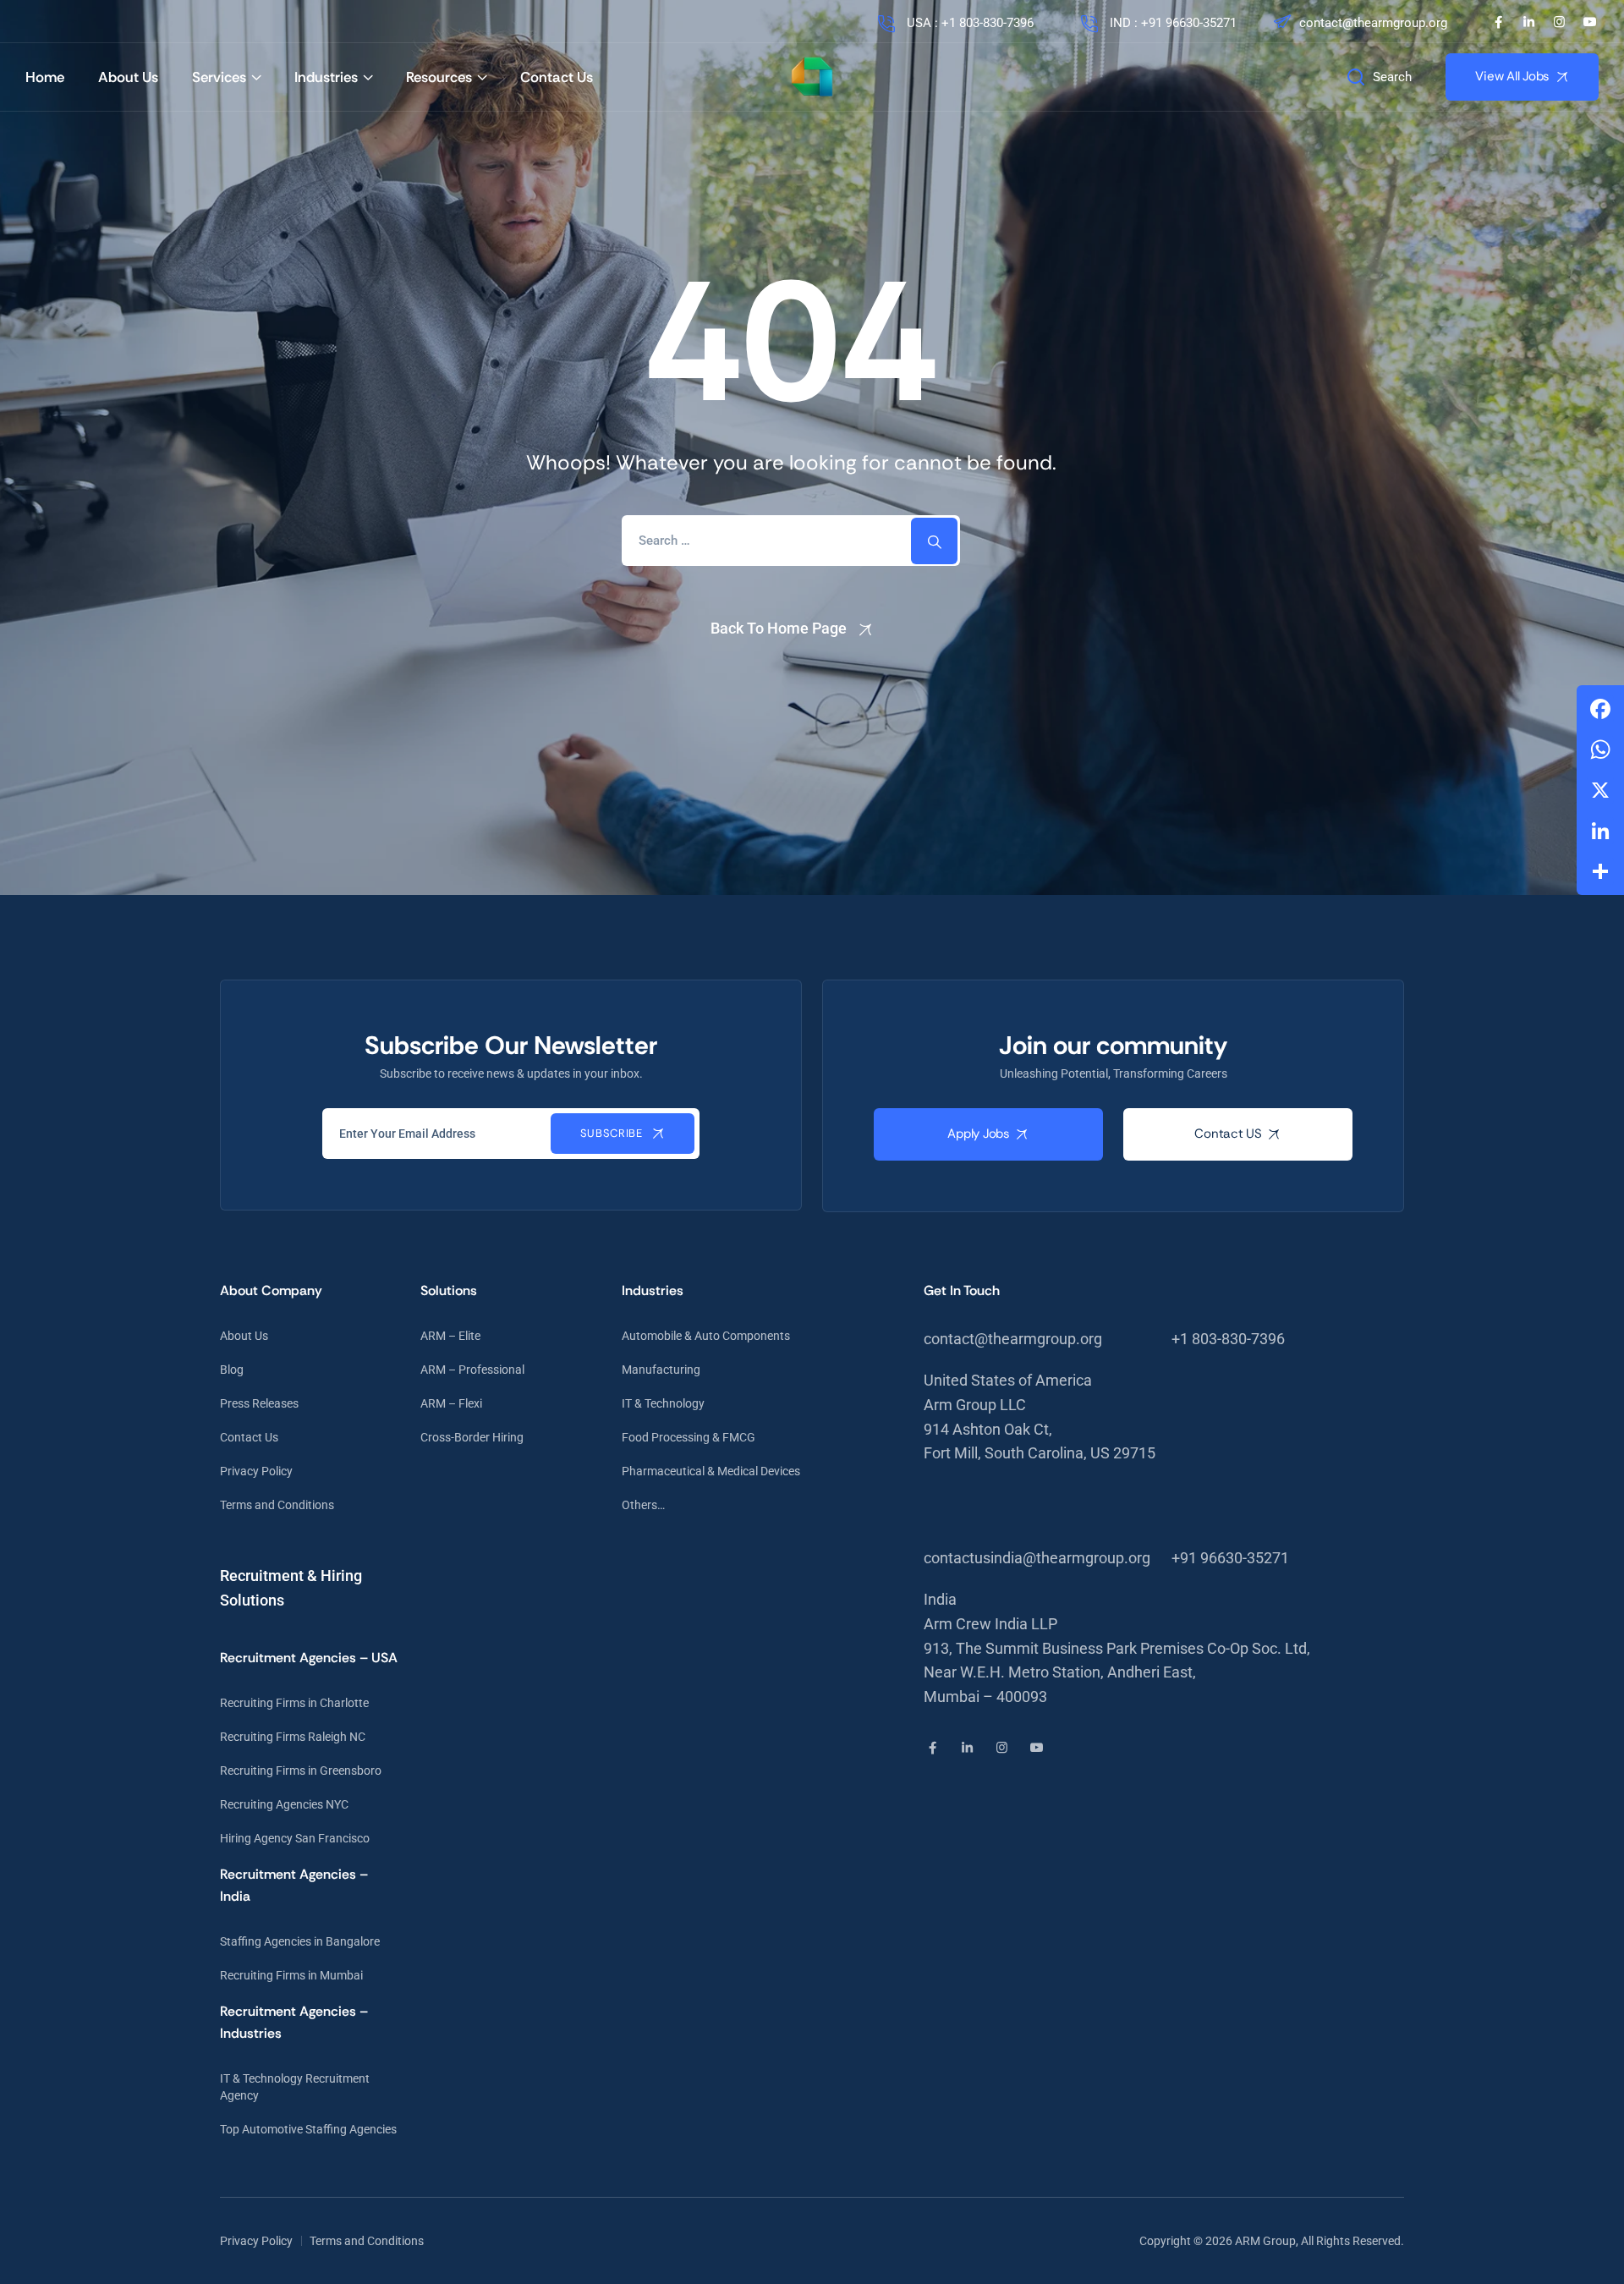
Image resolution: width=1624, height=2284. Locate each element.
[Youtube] (1590, 22)
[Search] (934, 541)
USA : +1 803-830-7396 (968, 23)
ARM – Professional (472, 1370)
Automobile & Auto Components (706, 1336)
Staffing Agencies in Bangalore (300, 1941)
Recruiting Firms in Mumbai (291, 1975)
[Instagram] (1559, 22)
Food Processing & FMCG (689, 1437)
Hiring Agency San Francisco (295, 1838)
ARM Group (1265, 2241)
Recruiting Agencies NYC (284, 1804)
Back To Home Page (779, 628)
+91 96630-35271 (1230, 1558)
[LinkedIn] (1529, 22)
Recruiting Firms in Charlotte (294, 1703)
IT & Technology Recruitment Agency (295, 2087)
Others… (643, 1505)
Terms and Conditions (277, 1505)
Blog (232, 1370)
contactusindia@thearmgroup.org (1037, 1558)
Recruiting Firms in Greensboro (301, 1771)
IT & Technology (663, 1403)
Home (45, 77)
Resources (439, 77)
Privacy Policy (256, 1471)
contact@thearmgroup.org (1373, 23)
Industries (326, 77)
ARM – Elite (450, 1336)
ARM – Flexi (451, 1403)
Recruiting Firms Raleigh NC (293, 1737)
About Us (128, 77)
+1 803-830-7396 (1228, 1339)
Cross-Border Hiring (472, 1437)
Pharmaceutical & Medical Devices (711, 1471)
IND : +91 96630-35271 (1171, 23)
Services (219, 77)
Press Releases (259, 1403)
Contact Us (557, 77)
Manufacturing (661, 1370)
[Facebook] (1498, 22)
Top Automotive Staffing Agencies (308, 2129)
